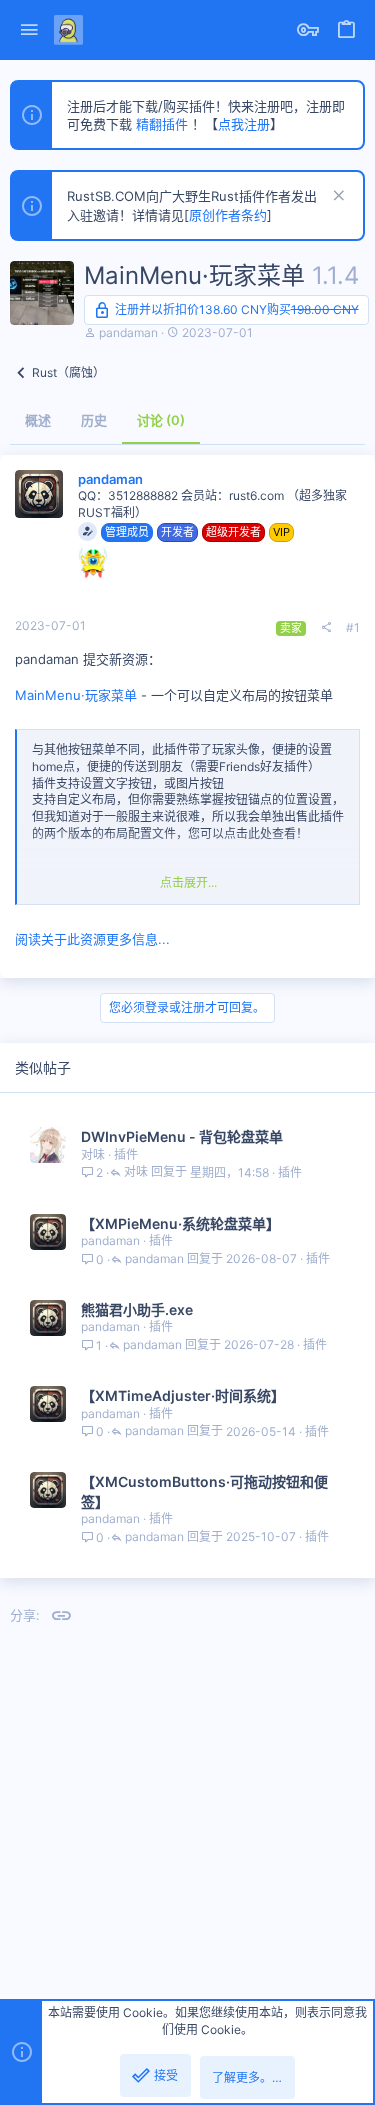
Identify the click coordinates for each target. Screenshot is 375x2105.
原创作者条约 (228, 215)
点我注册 (244, 124)
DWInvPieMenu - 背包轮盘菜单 (182, 1136)
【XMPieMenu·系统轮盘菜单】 (180, 1223)
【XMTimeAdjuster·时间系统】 (183, 1395)
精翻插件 (162, 124)
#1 (353, 627)
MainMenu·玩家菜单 (76, 695)
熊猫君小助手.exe (137, 1309)
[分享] (326, 628)
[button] (29, 30)
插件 (126, 1154)
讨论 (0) (161, 420)
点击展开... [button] (188, 882)
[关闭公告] (336, 197)
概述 (38, 420)
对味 (93, 1154)
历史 (94, 420)
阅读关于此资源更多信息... (92, 939)
